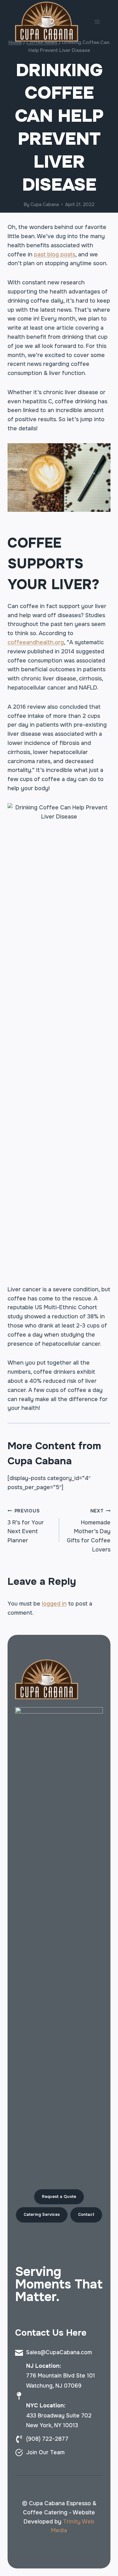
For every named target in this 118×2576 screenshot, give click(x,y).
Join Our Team (45, 2452)
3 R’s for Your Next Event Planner (26, 1526)
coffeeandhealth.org (36, 642)
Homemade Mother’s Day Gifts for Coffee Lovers (89, 1531)
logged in (54, 1604)
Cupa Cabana (45, 204)
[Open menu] (97, 22)
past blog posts (55, 254)
